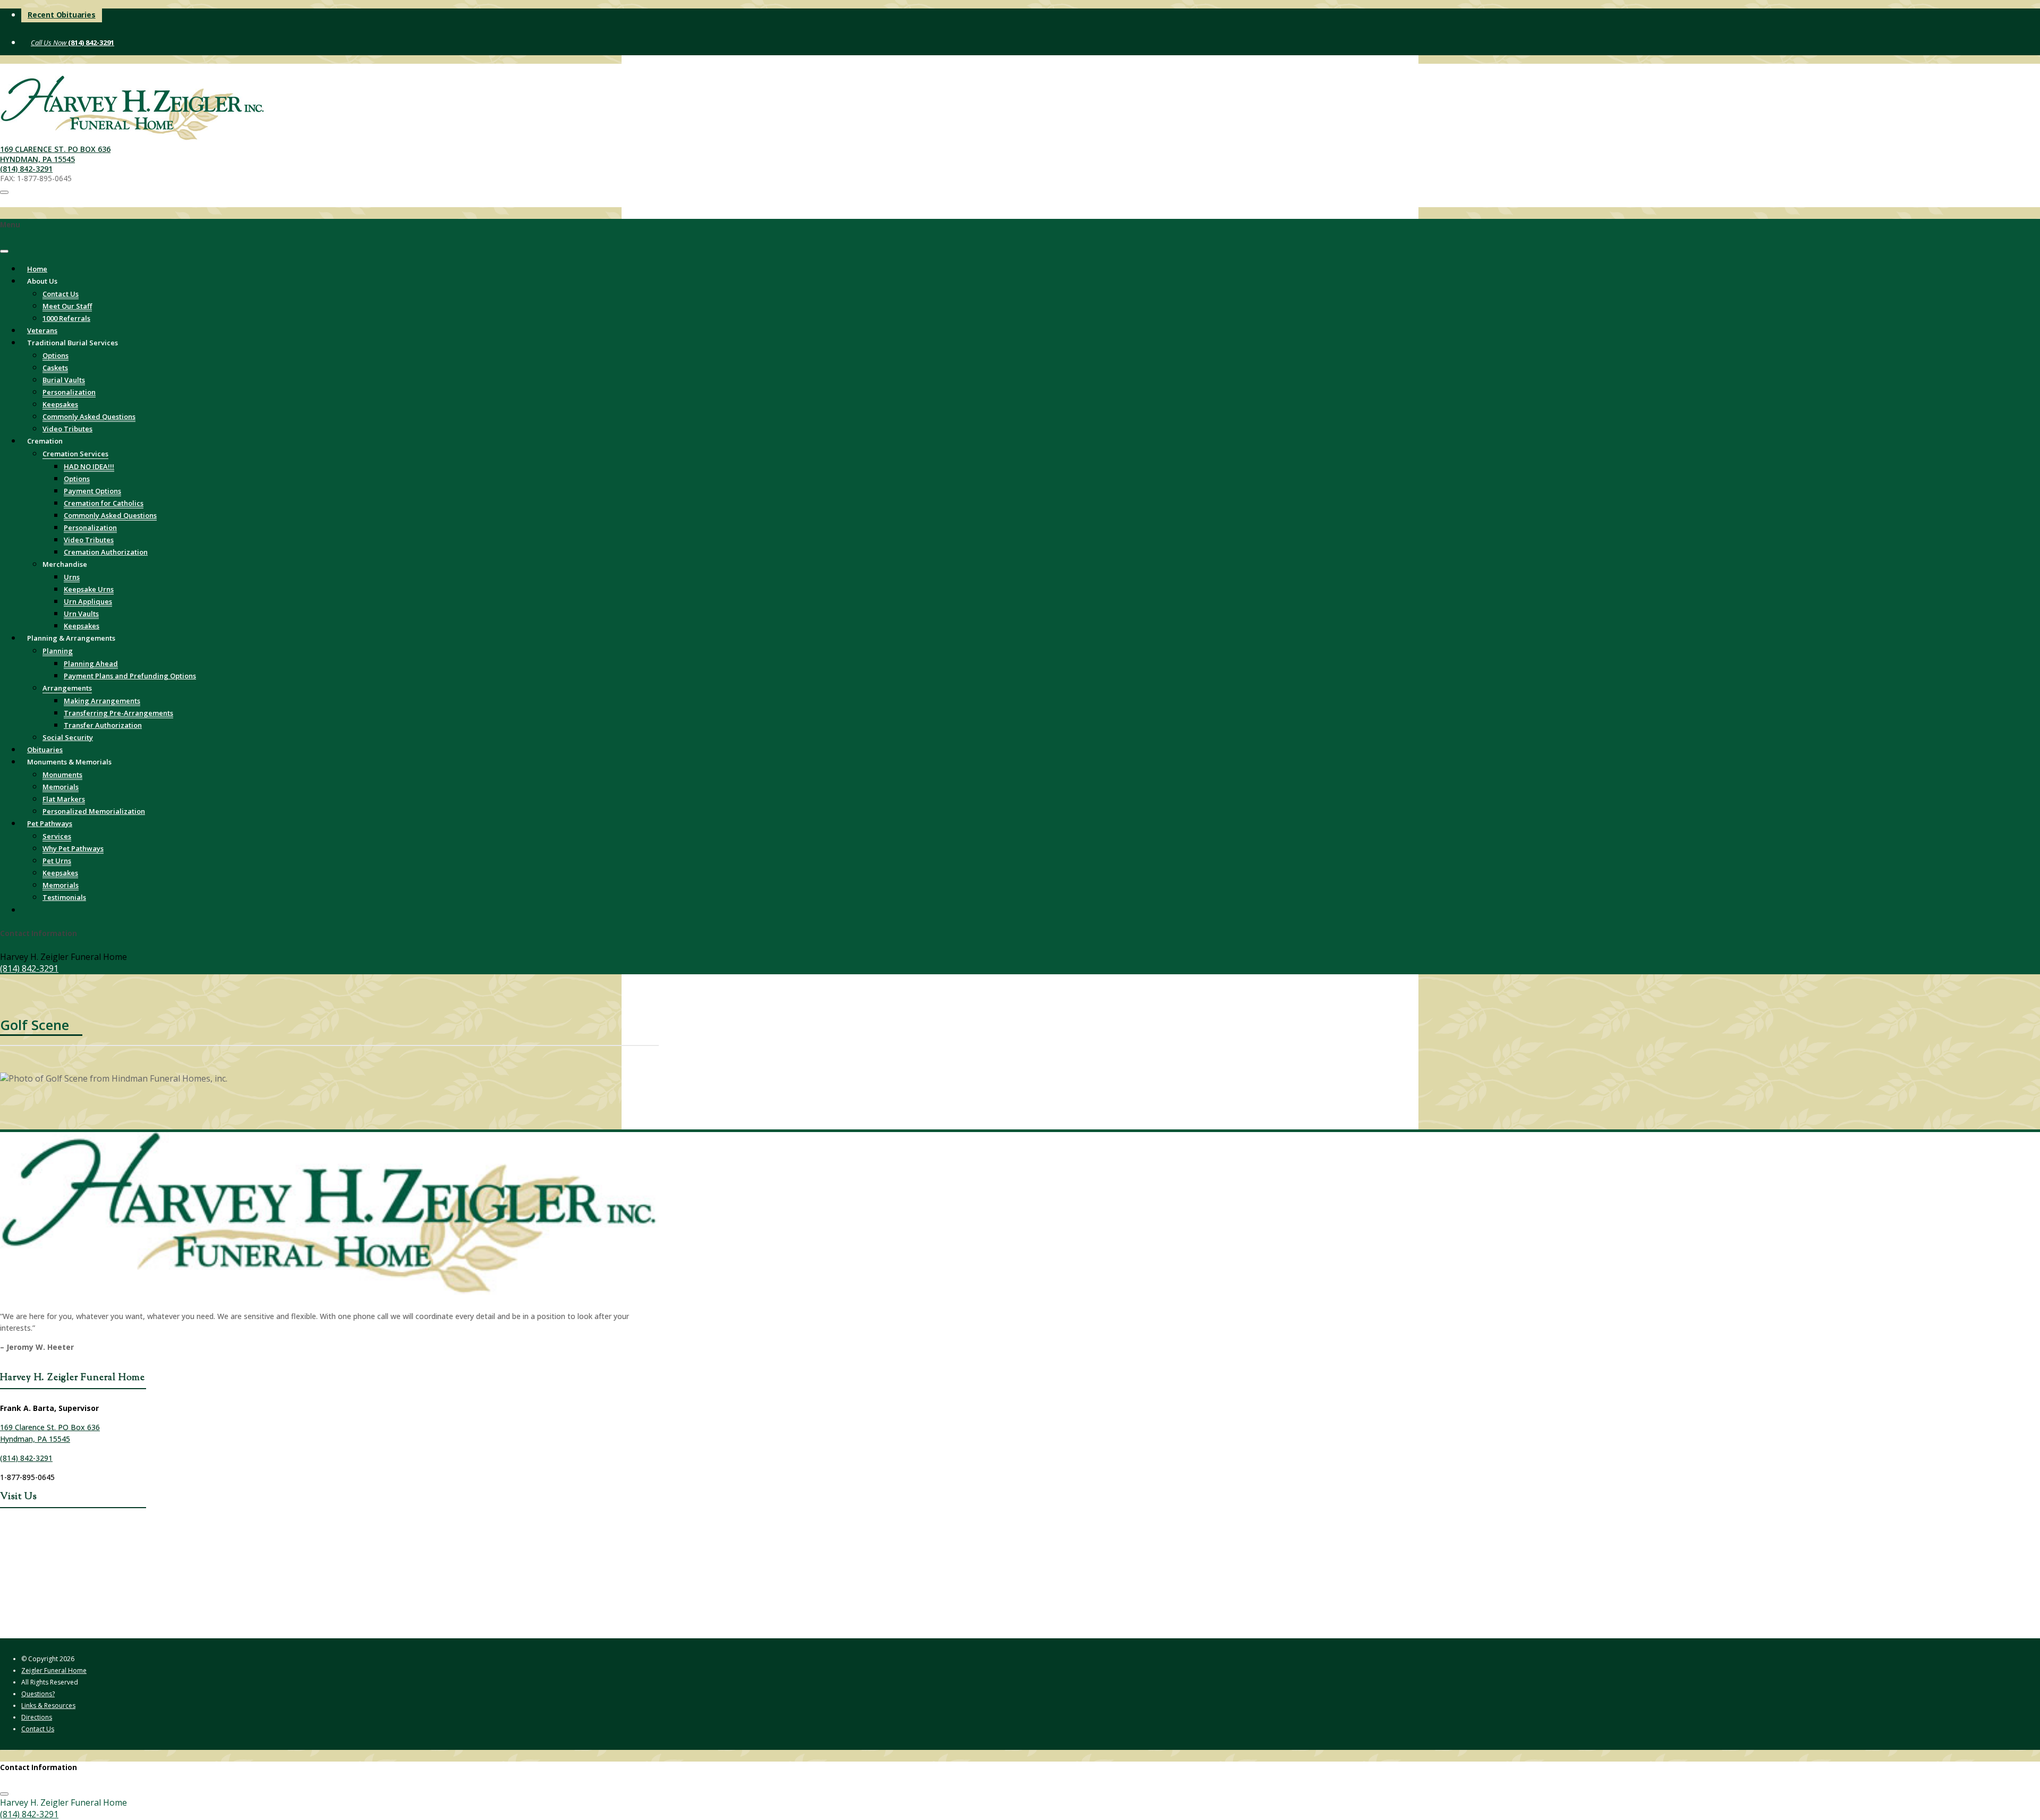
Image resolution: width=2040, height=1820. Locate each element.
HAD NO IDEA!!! (89, 466)
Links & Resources (48, 1706)
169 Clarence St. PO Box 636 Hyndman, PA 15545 (55, 154)
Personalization (69, 392)
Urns (72, 577)
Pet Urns (57, 861)
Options (56, 355)
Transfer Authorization (103, 725)
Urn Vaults (81, 614)
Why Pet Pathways (73, 848)
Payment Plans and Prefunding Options (130, 676)
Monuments (62, 775)
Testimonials (64, 897)
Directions (37, 1717)
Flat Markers (64, 799)
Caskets (55, 368)
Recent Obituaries (62, 15)
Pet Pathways (50, 823)
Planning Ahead (91, 664)
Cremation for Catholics (104, 503)
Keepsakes (60, 404)
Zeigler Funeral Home (54, 1670)
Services (57, 836)
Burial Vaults (64, 380)
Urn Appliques (88, 601)
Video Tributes (89, 540)
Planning (58, 651)
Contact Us (61, 294)
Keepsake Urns (89, 589)
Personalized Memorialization (94, 811)
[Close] (4, 251)
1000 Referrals (66, 318)
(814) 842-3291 (90, 42)
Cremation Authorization (106, 552)
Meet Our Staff (67, 306)
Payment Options (92, 491)
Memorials (61, 787)
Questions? (38, 1694)
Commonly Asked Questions (89, 416)
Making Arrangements (102, 701)
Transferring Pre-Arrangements (118, 713)
